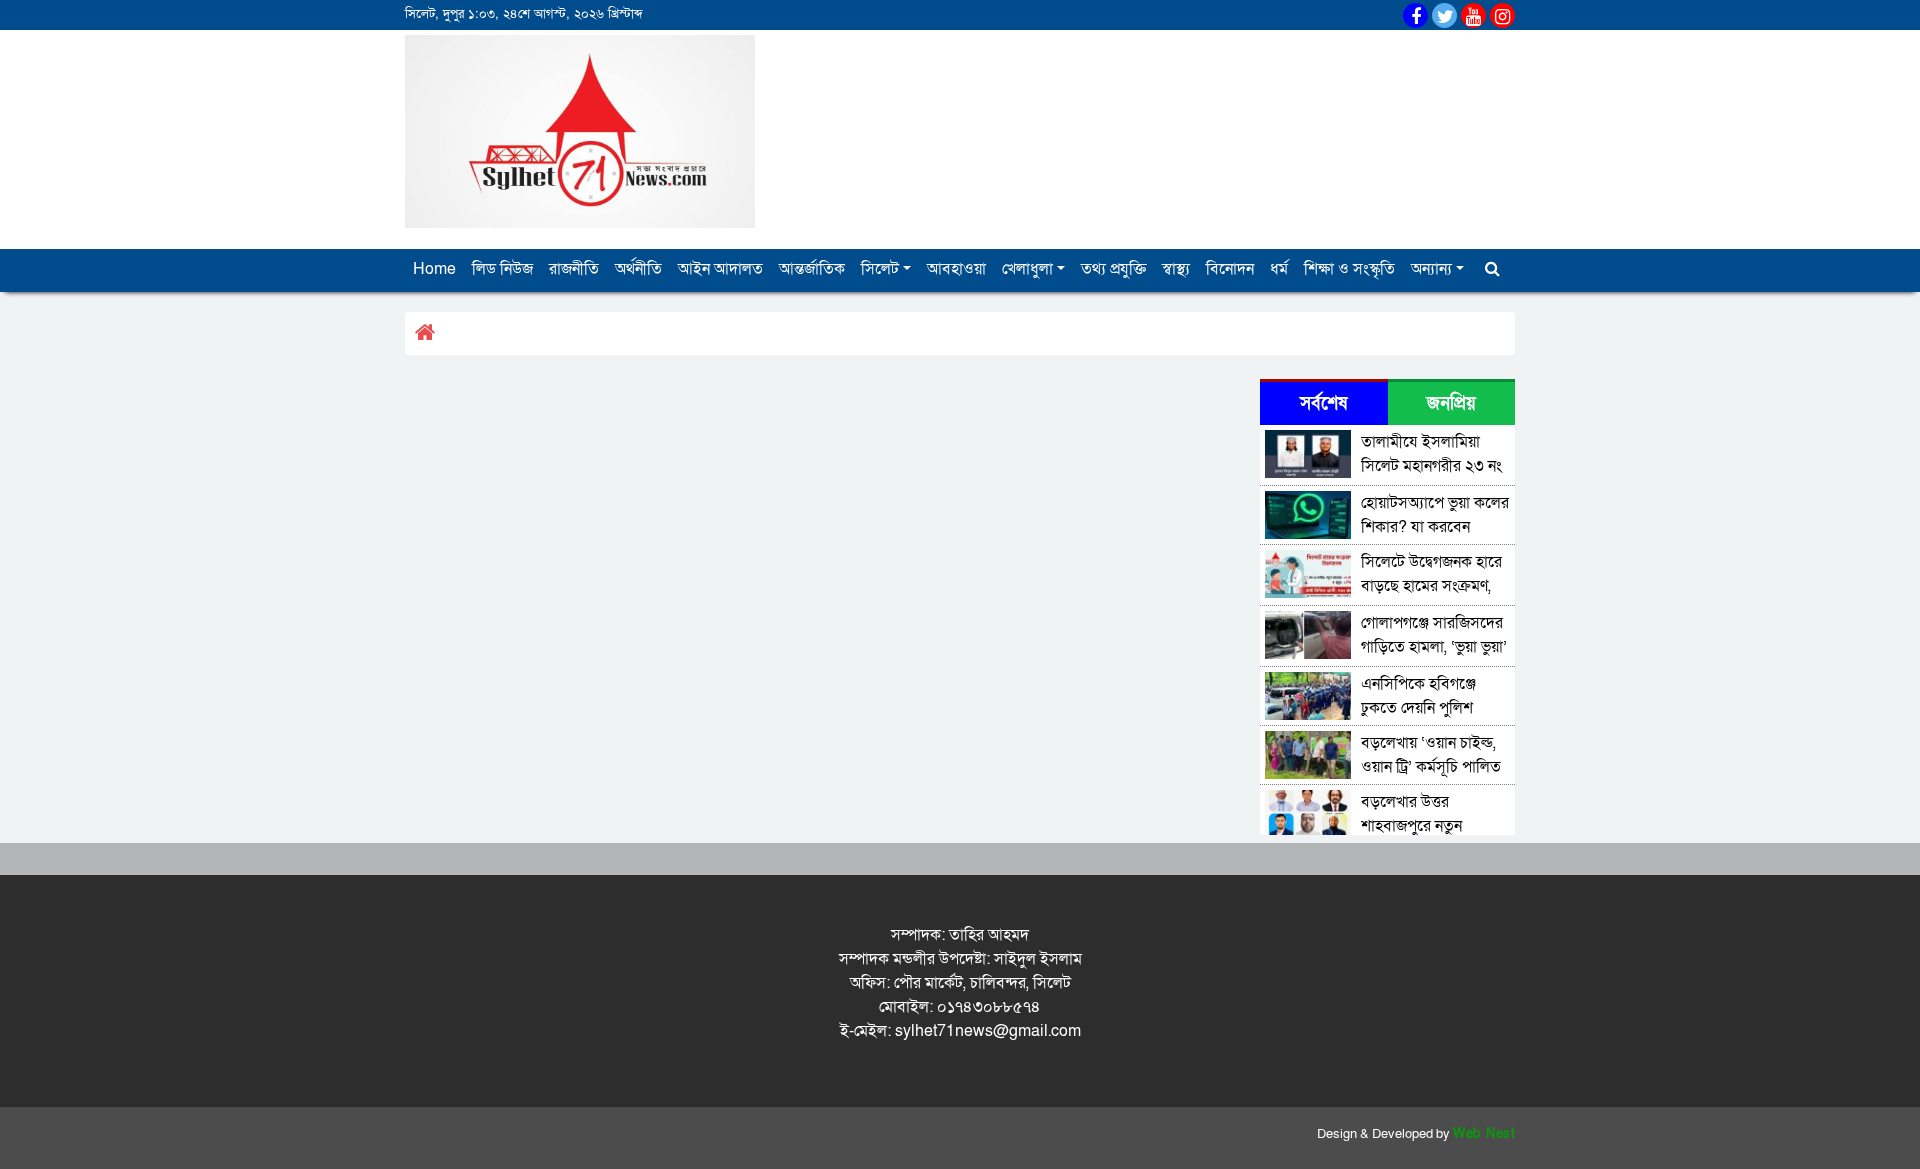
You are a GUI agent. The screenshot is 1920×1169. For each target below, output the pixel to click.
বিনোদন (1230, 269)
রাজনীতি (574, 269)
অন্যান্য (1431, 269)
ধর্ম (1279, 269)
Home (434, 269)
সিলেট (880, 269)
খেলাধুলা (1027, 269)
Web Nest (1484, 1134)
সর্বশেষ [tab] (1323, 403)
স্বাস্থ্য (1176, 269)
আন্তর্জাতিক (812, 269)
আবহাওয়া (956, 269)
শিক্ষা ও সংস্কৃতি (1349, 269)
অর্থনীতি (638, 269)
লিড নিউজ (502, 269)
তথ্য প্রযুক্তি (1113, 269)
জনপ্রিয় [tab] (1451, 403)
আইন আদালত (720, 269)
